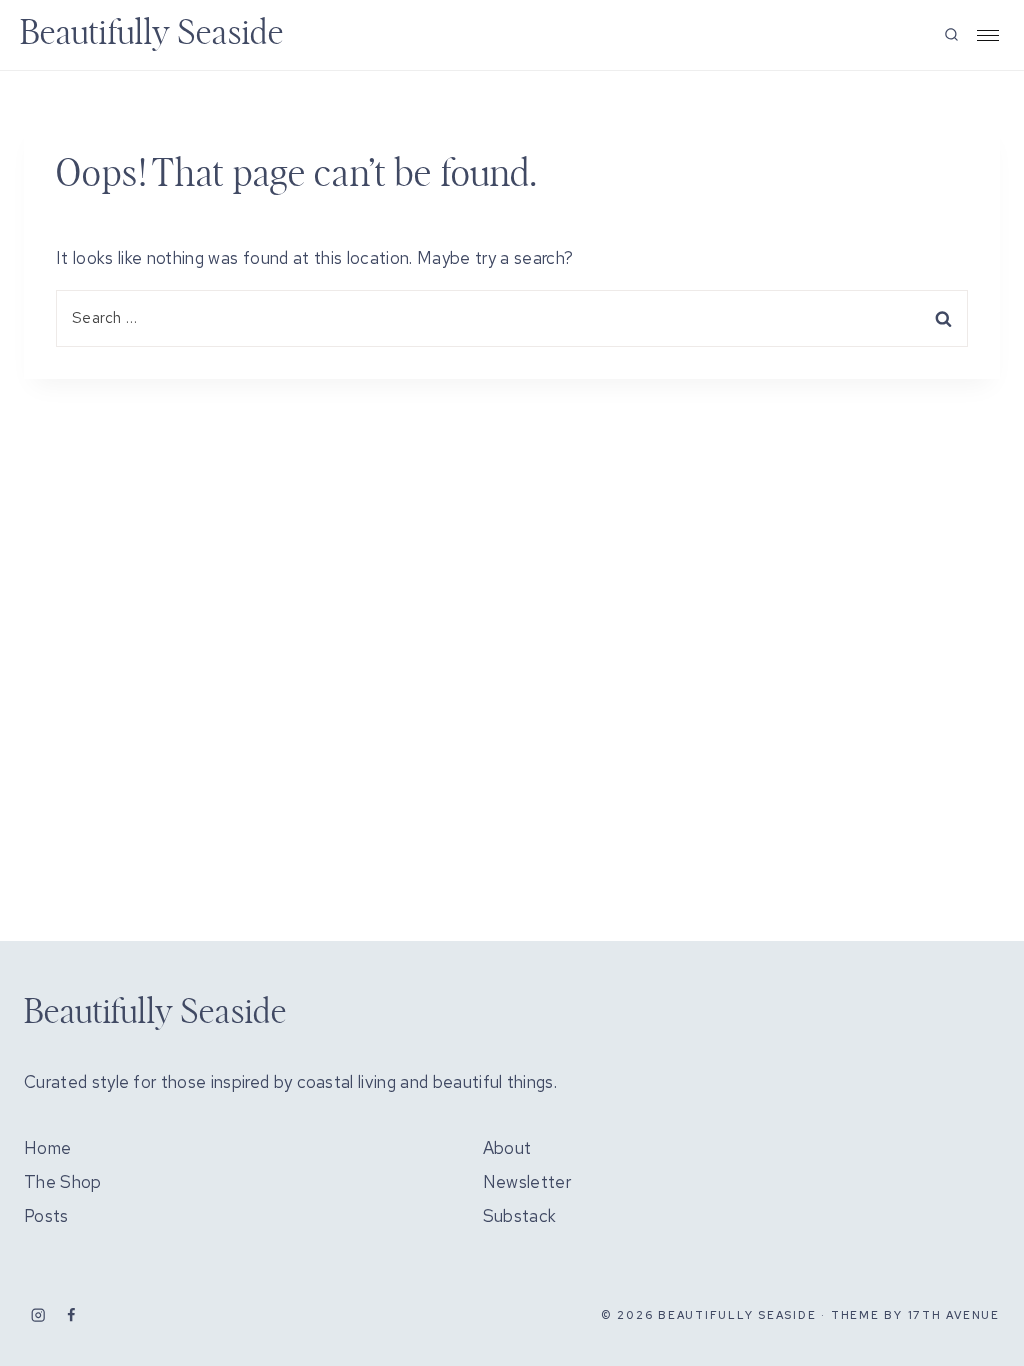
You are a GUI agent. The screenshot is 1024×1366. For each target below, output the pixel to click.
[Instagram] (38, 1315)
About (507, 1148)
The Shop (63, 1182)
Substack (520, 1216)
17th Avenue (954, 1315)
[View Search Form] (951, 35)
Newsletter (527, 1182)
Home (47, 1148)
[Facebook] (71, 1315)
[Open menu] (988, 35)
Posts (46, 1216)
